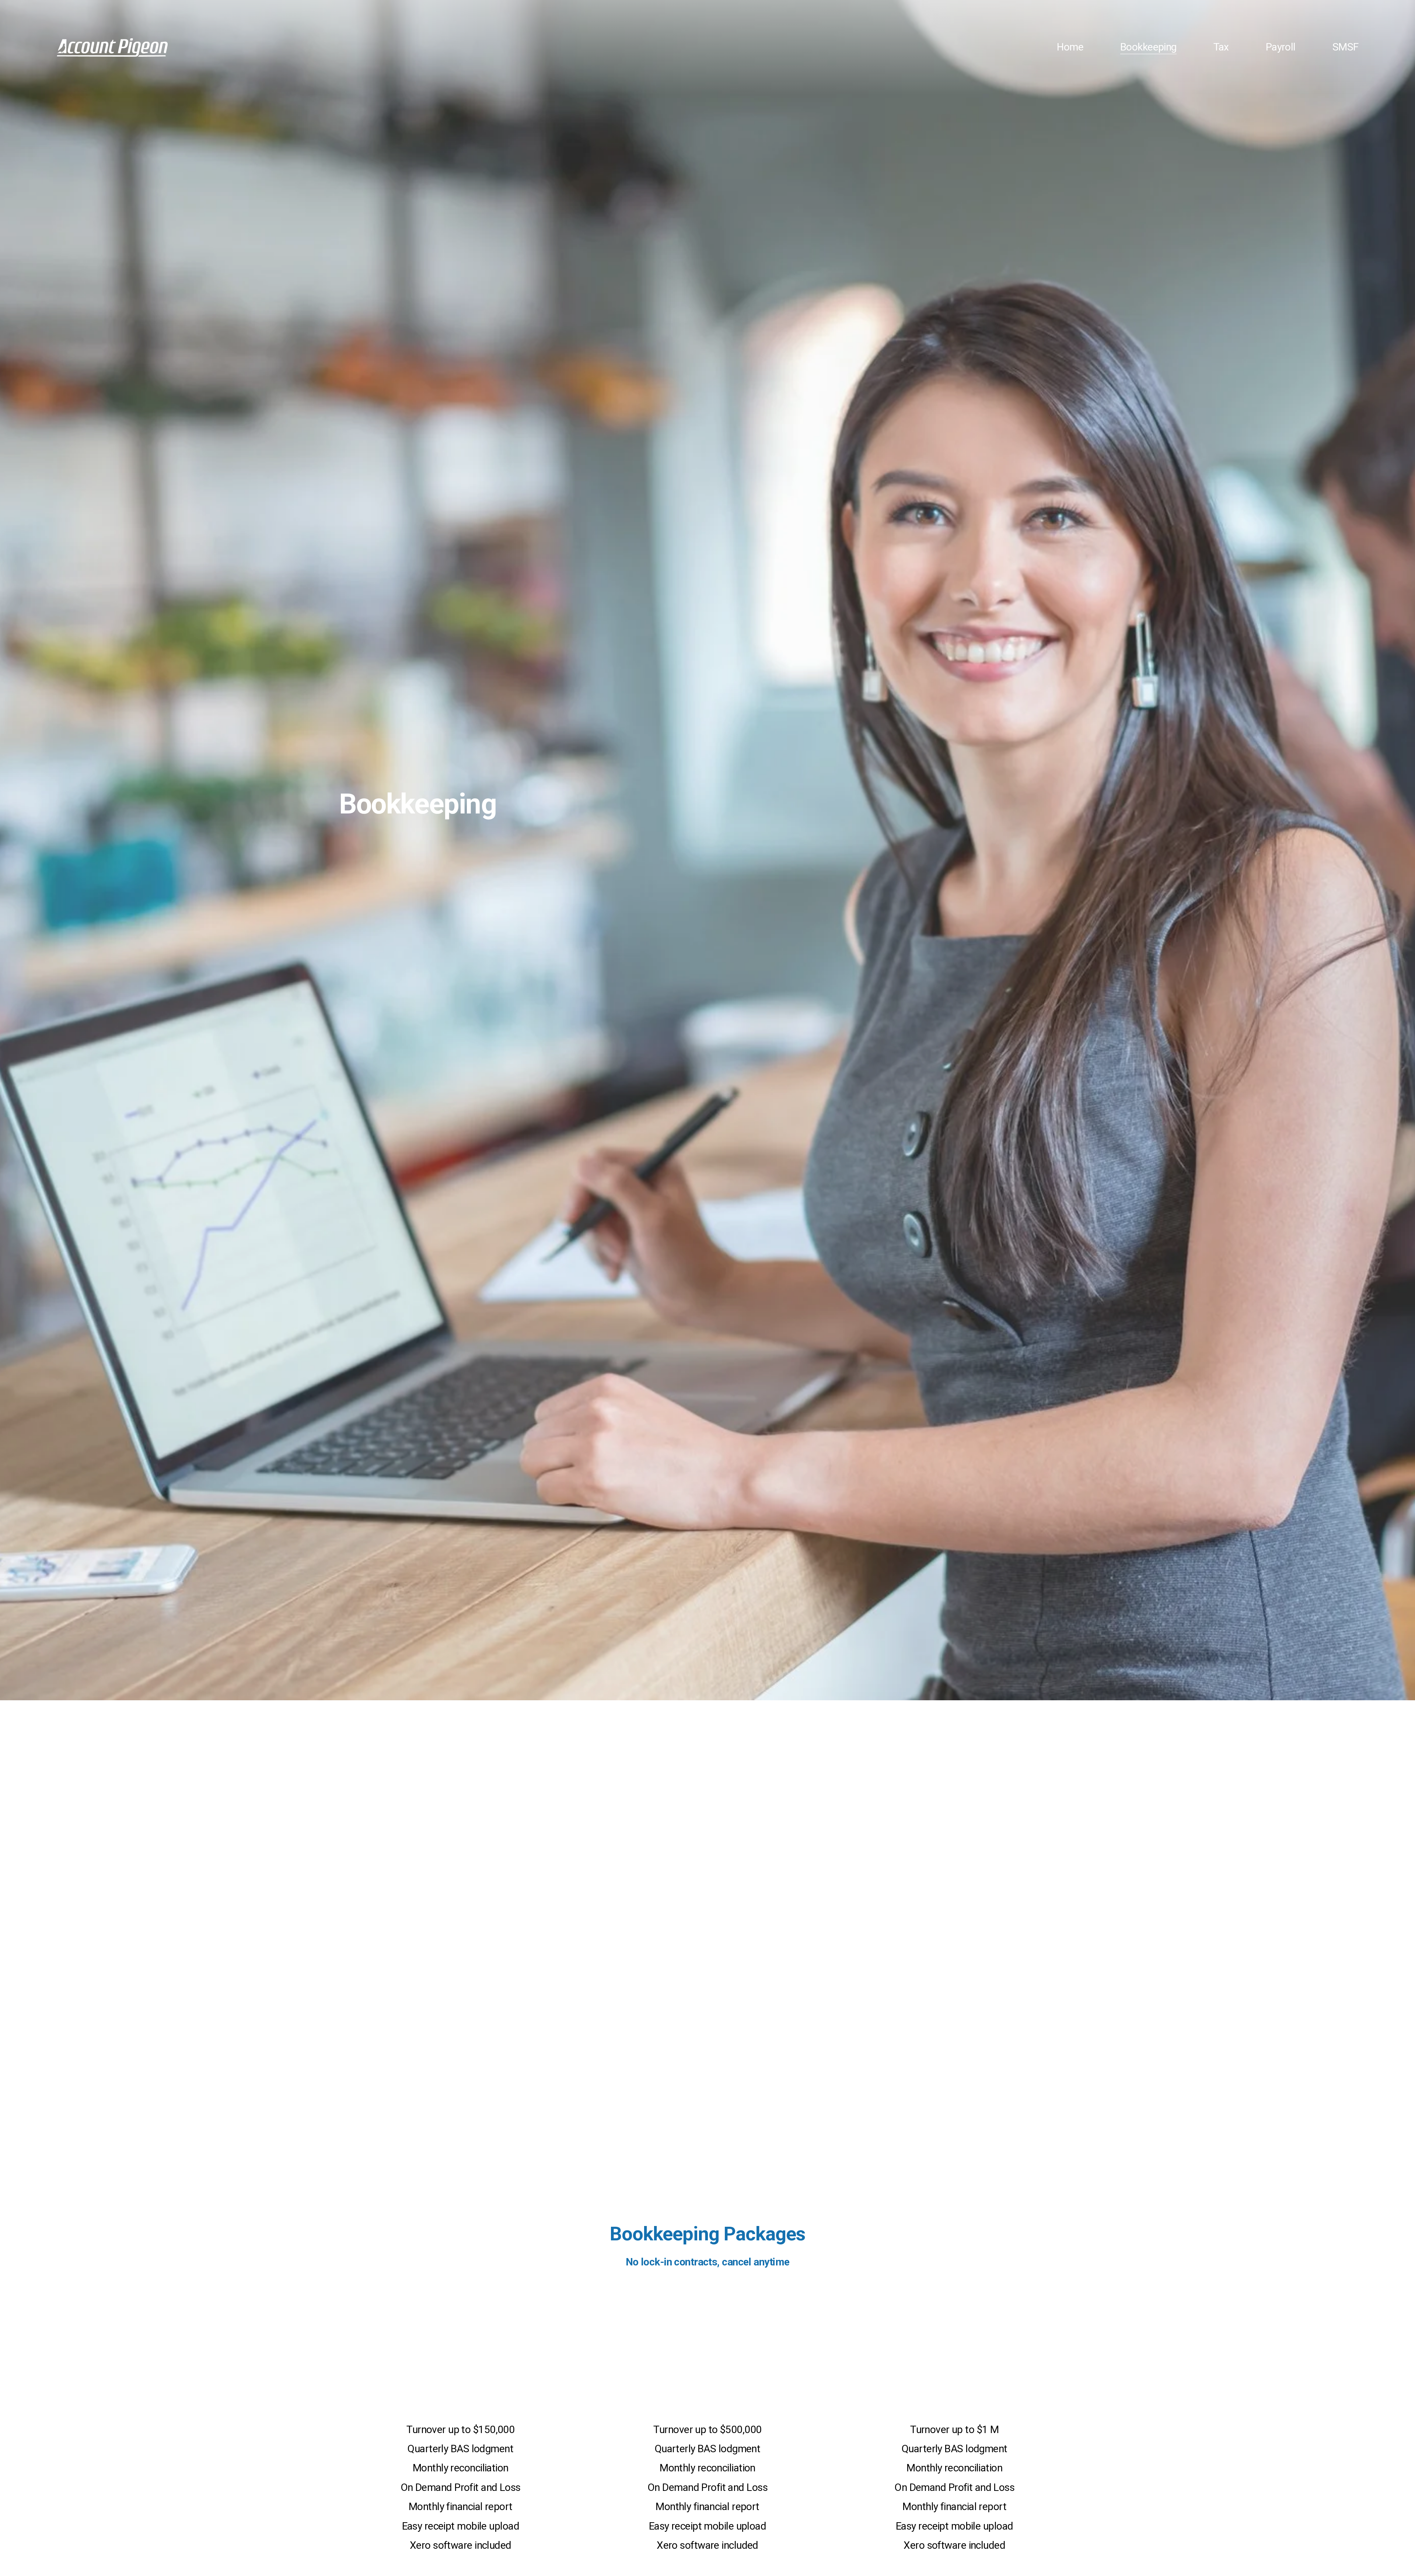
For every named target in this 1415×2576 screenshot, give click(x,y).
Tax (1221, 47)
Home (1070, 47)
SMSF (1346, 47)
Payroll (1281, 47)
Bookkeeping (1148, 47)
